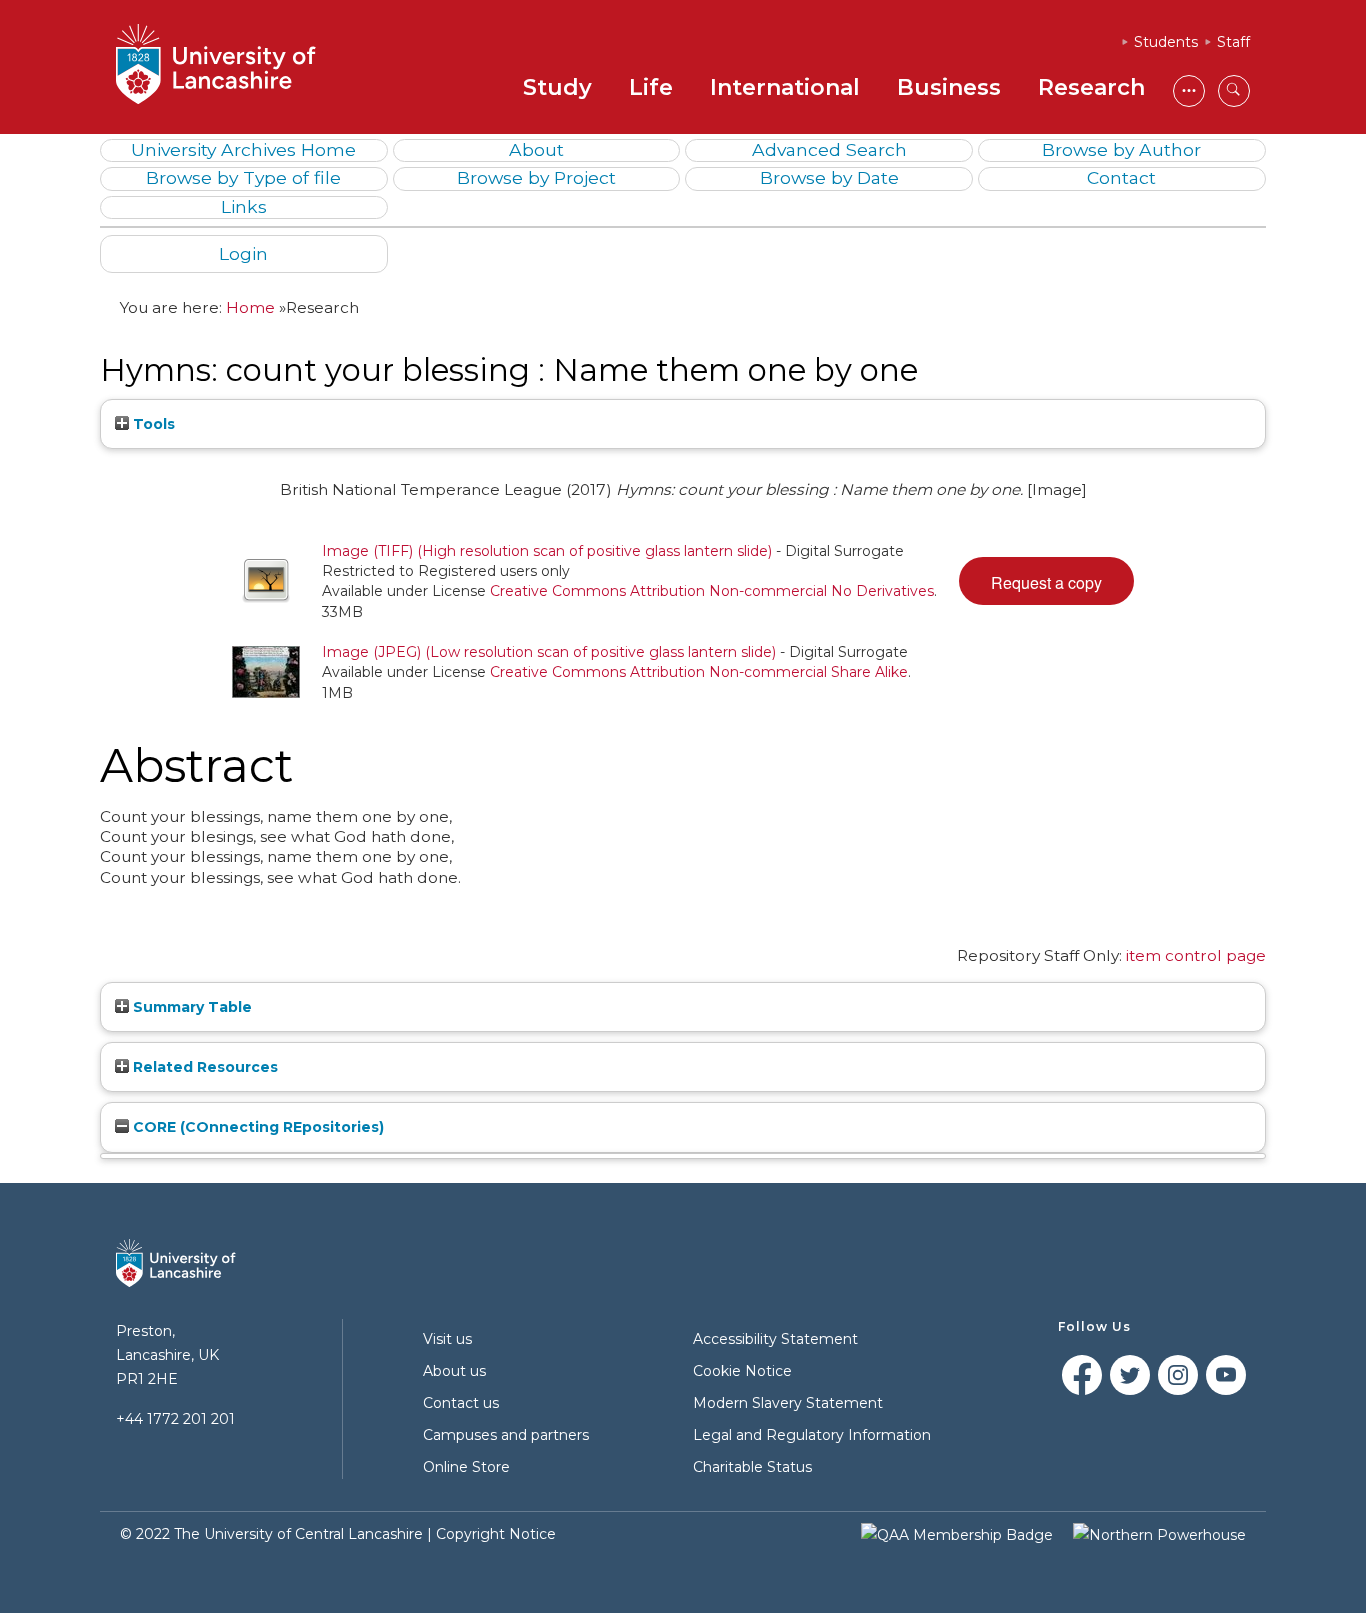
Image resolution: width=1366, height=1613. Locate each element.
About (536, 149)
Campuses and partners (506, 1435)
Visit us (447, 1339)
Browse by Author (1121, 149)
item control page (1196, 955)
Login (243, 253)
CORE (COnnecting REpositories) (256, 1127)
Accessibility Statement (775, 1339)
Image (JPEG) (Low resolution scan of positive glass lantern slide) (549, 652)
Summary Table (190, 1007)
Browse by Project (536, 177)
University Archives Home (243, 149)
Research (1091, 87)
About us (454, 1371)
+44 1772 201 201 (175, 1419)
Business (949, 87)
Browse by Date (829, 177)
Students (1166, 42)
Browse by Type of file (243, 177)
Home (250, 307)
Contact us (461, 1403)
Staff (1233, 42)
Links (244, 206)
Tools (152, 424)
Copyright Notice (496, 1534)
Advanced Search (829, 149)
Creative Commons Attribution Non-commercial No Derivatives (712, 591)
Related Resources (203, 1067)
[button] (1046, 581)
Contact (1121, 177)
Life (651, 87)
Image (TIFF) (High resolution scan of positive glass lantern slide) (547, 551)
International (785, 87)
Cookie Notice (742, 1371)
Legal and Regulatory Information (812, 1435)
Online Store (466, 1467)
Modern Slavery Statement (788, 1403)
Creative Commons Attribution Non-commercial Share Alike (699, 672)
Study (557, 87)
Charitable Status (752, 1467)
